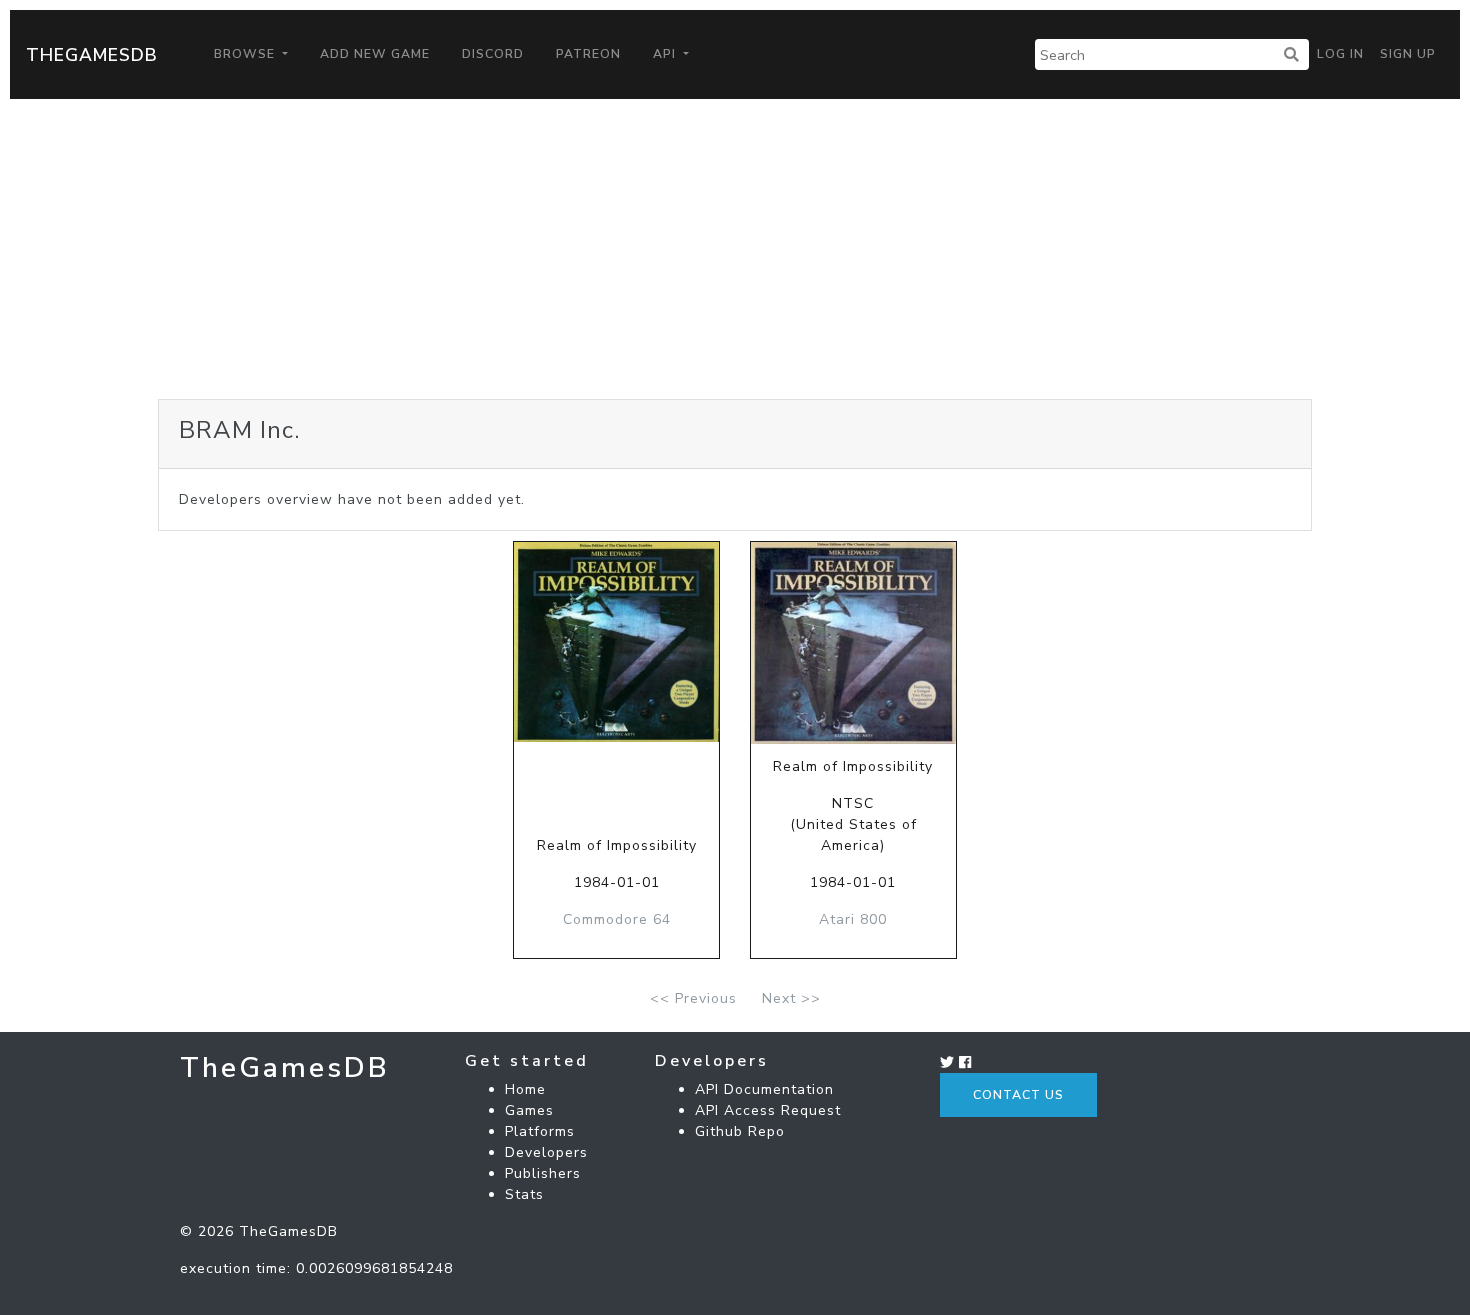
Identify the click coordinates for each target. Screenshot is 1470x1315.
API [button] (666, 54)
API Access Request (768, 1110)
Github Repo (740, 1131)
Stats (524, 1194)
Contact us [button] (1018, 1095)
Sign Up (1408, 54)
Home (525, 1089)
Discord (493, 54)
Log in (1340, 54)
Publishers (543, 1173)
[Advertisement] (735, 249)
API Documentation (764, 1089)
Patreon (588, 54)
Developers (546, 1152)
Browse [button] (246, 54)
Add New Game (375, 54)
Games (529, 1110)
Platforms (540, 1131)
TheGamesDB (92, 55)
